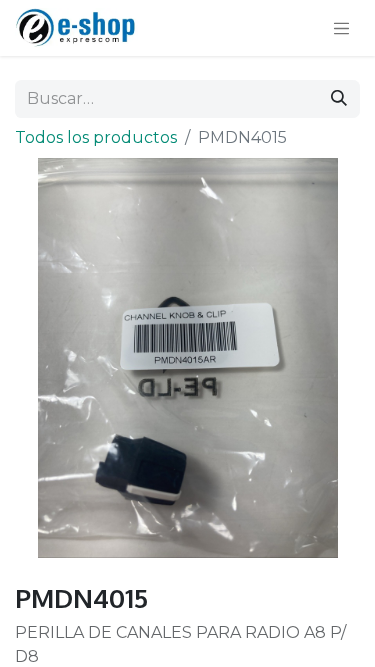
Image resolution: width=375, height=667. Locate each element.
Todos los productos (96, 137)
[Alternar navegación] (342, 28)
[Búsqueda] (339, 99)
